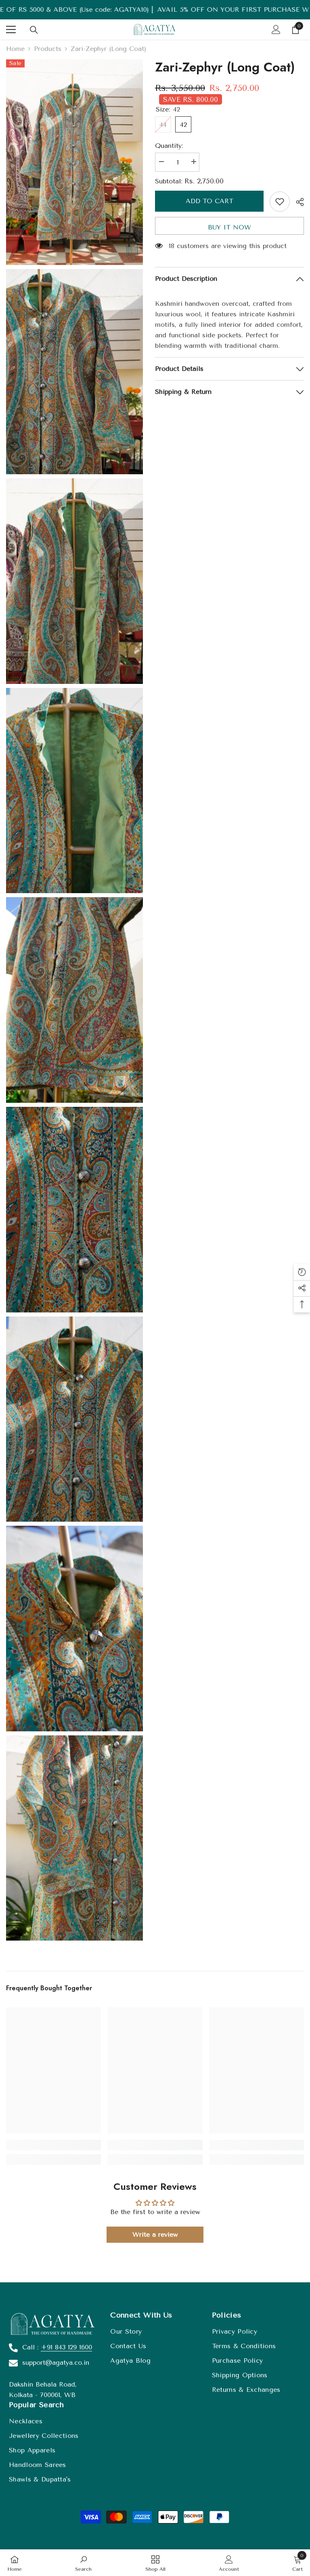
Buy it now (229, 227)
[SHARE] (297, 202)
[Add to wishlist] (280, 202)
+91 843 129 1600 (66, 2347)
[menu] (11, 29)
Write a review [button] (155, 2234)
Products (48, 49)
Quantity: (169, 146)
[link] (53, 2145)
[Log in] (276, 29)
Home (15, 49)
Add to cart (209, 201)
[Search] (34, 30)
